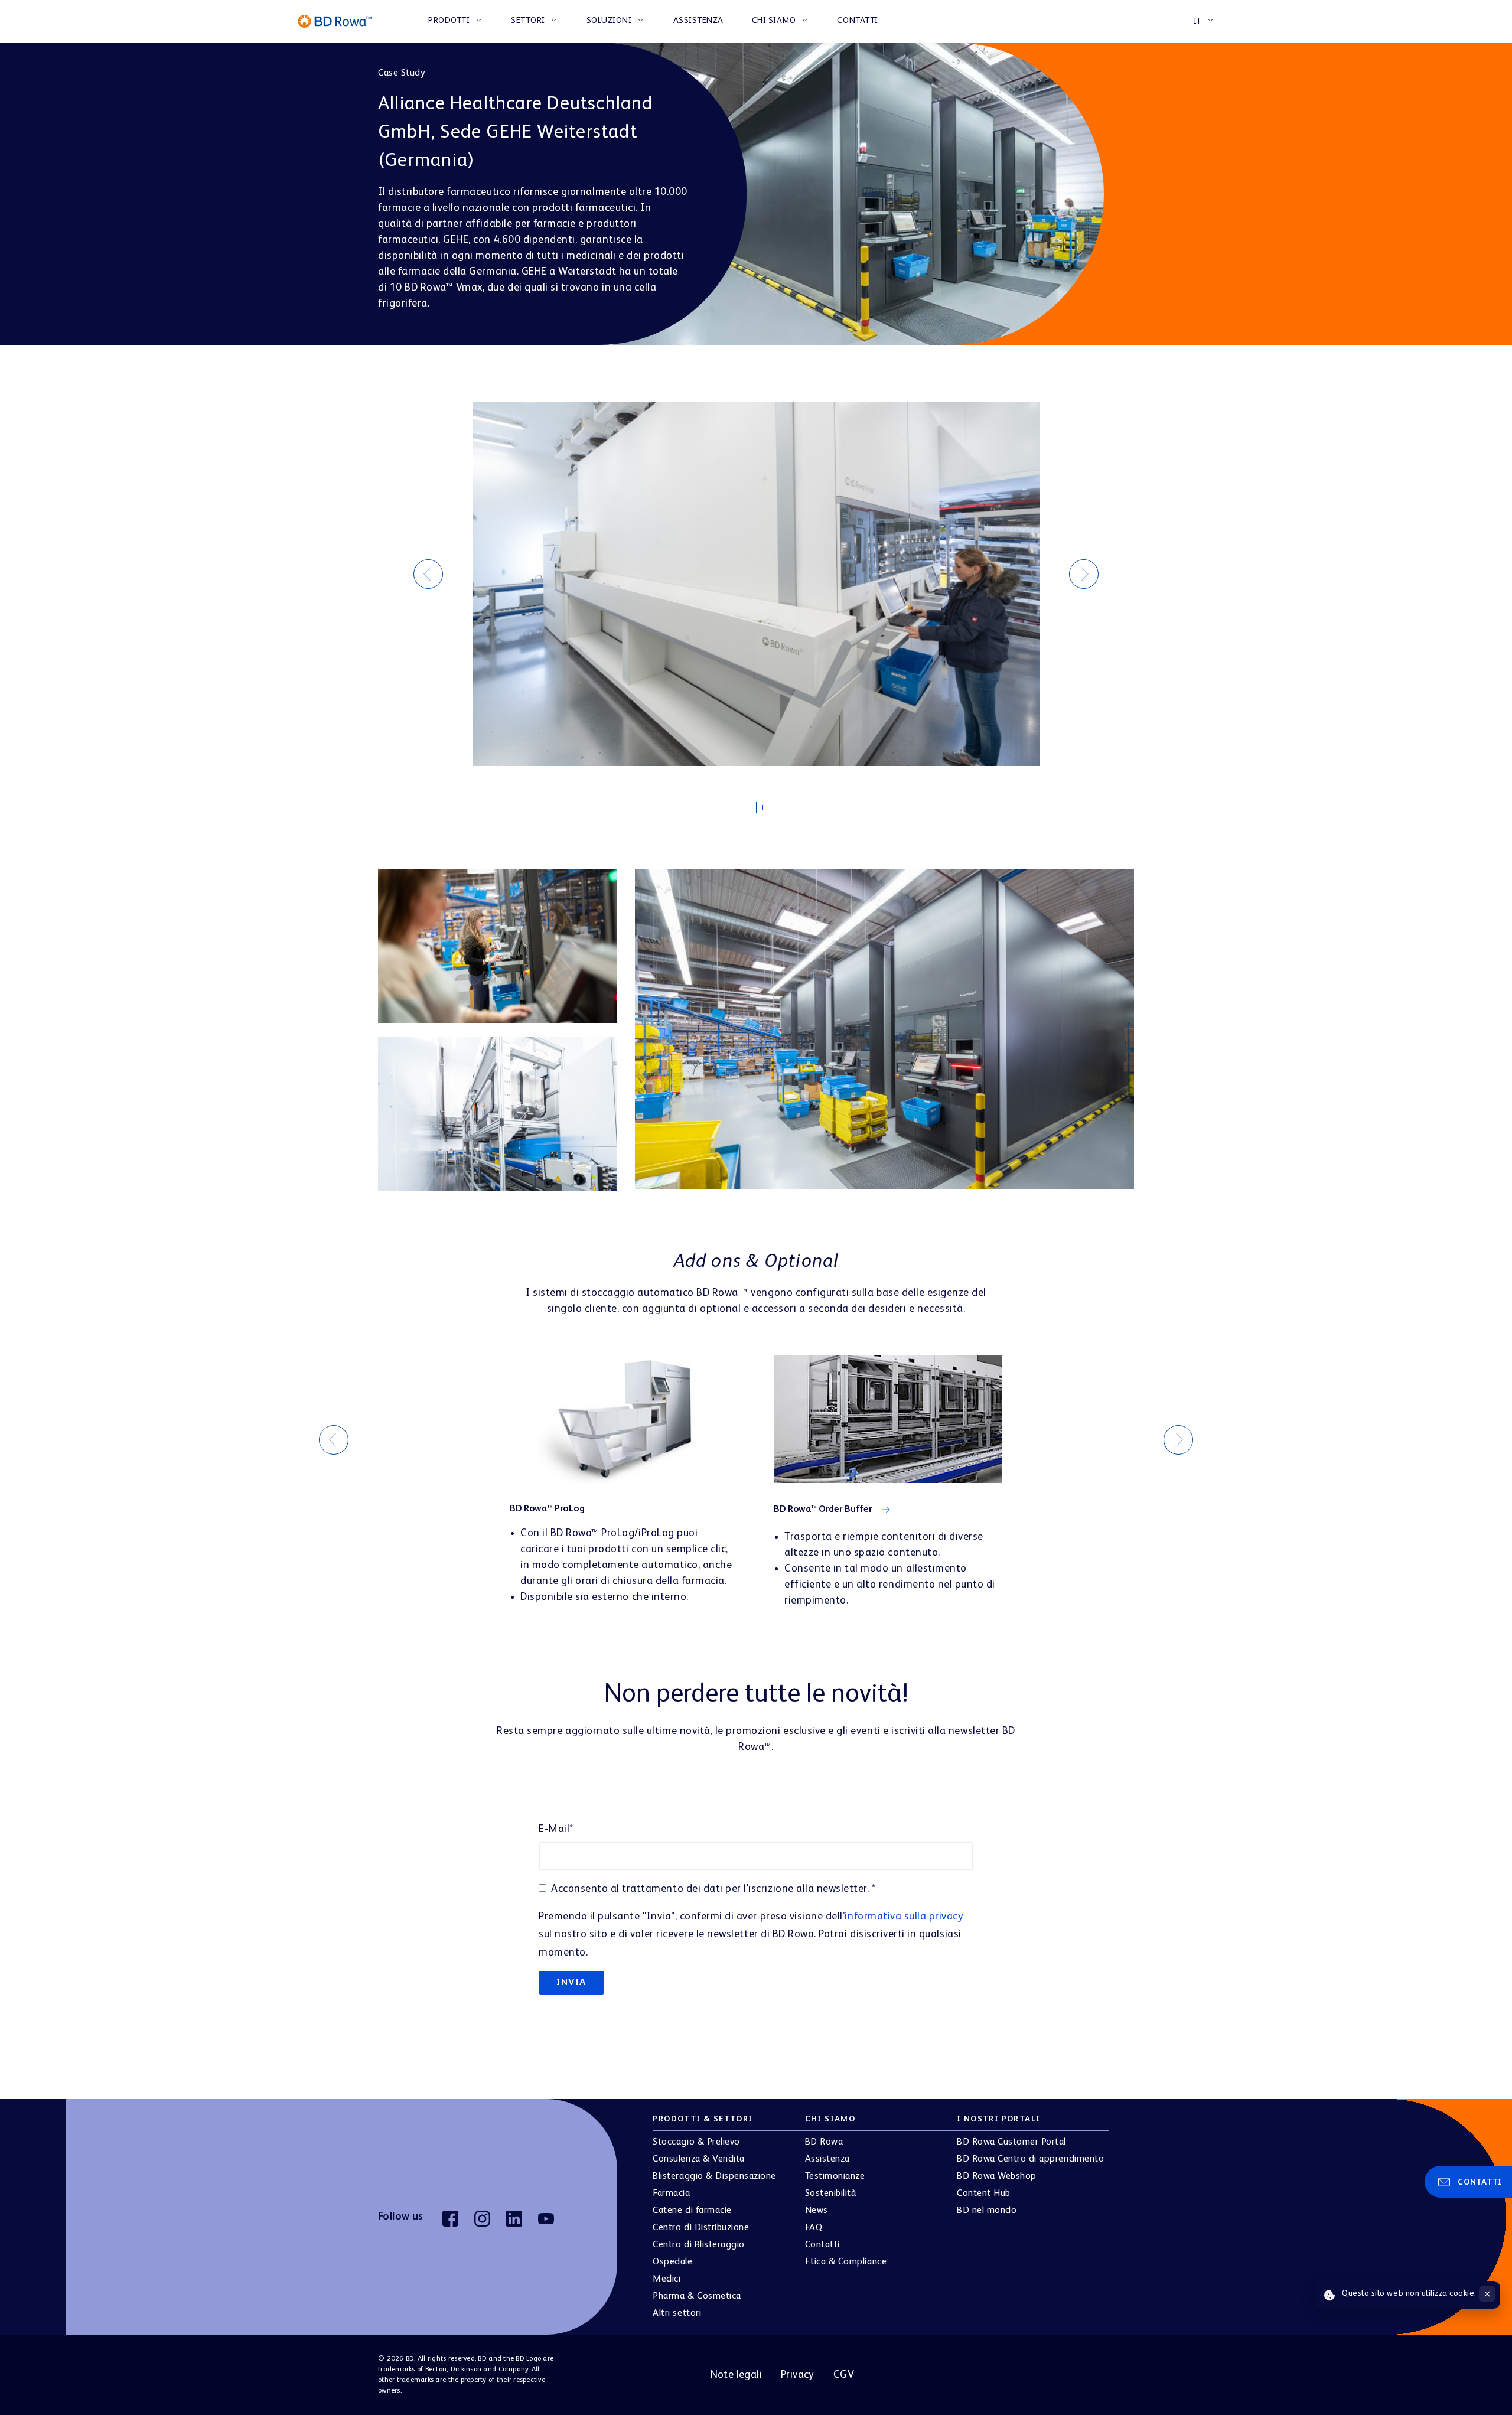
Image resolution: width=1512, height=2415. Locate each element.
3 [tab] (768, 799)
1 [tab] (755, 800)
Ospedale (672, 2251)
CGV (844, 2364)
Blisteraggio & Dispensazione (714, 2165)
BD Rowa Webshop (997, 2165)
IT (1197, 21)
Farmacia (671, 2182)
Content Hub (984, 2182)
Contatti (857, 21)
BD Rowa (824, 2131)
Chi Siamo (774, 21)
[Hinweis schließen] (1487, 2294)
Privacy (798, 2364)
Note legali (736, 2364)
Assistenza (698, 21)
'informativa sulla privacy (903, 1905)
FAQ (814, 2217)
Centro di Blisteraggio (698, 2234)
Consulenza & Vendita (698, 2148)
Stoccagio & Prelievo (696, 2131)
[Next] (1084, 568)
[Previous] (428, 568)
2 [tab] (762, 797)
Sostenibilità (831, 2182)
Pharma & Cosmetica (697, 2285)
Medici (667, 2268)
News (817, 2199)
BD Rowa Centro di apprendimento (1030, 2148)
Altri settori (677, 2302)
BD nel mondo (987, 2199)
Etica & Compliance (846, 2251)
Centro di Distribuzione (701, 2217)
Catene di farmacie (692, 2199)
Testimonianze (835, 2165)
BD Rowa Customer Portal (1011, 2131)
